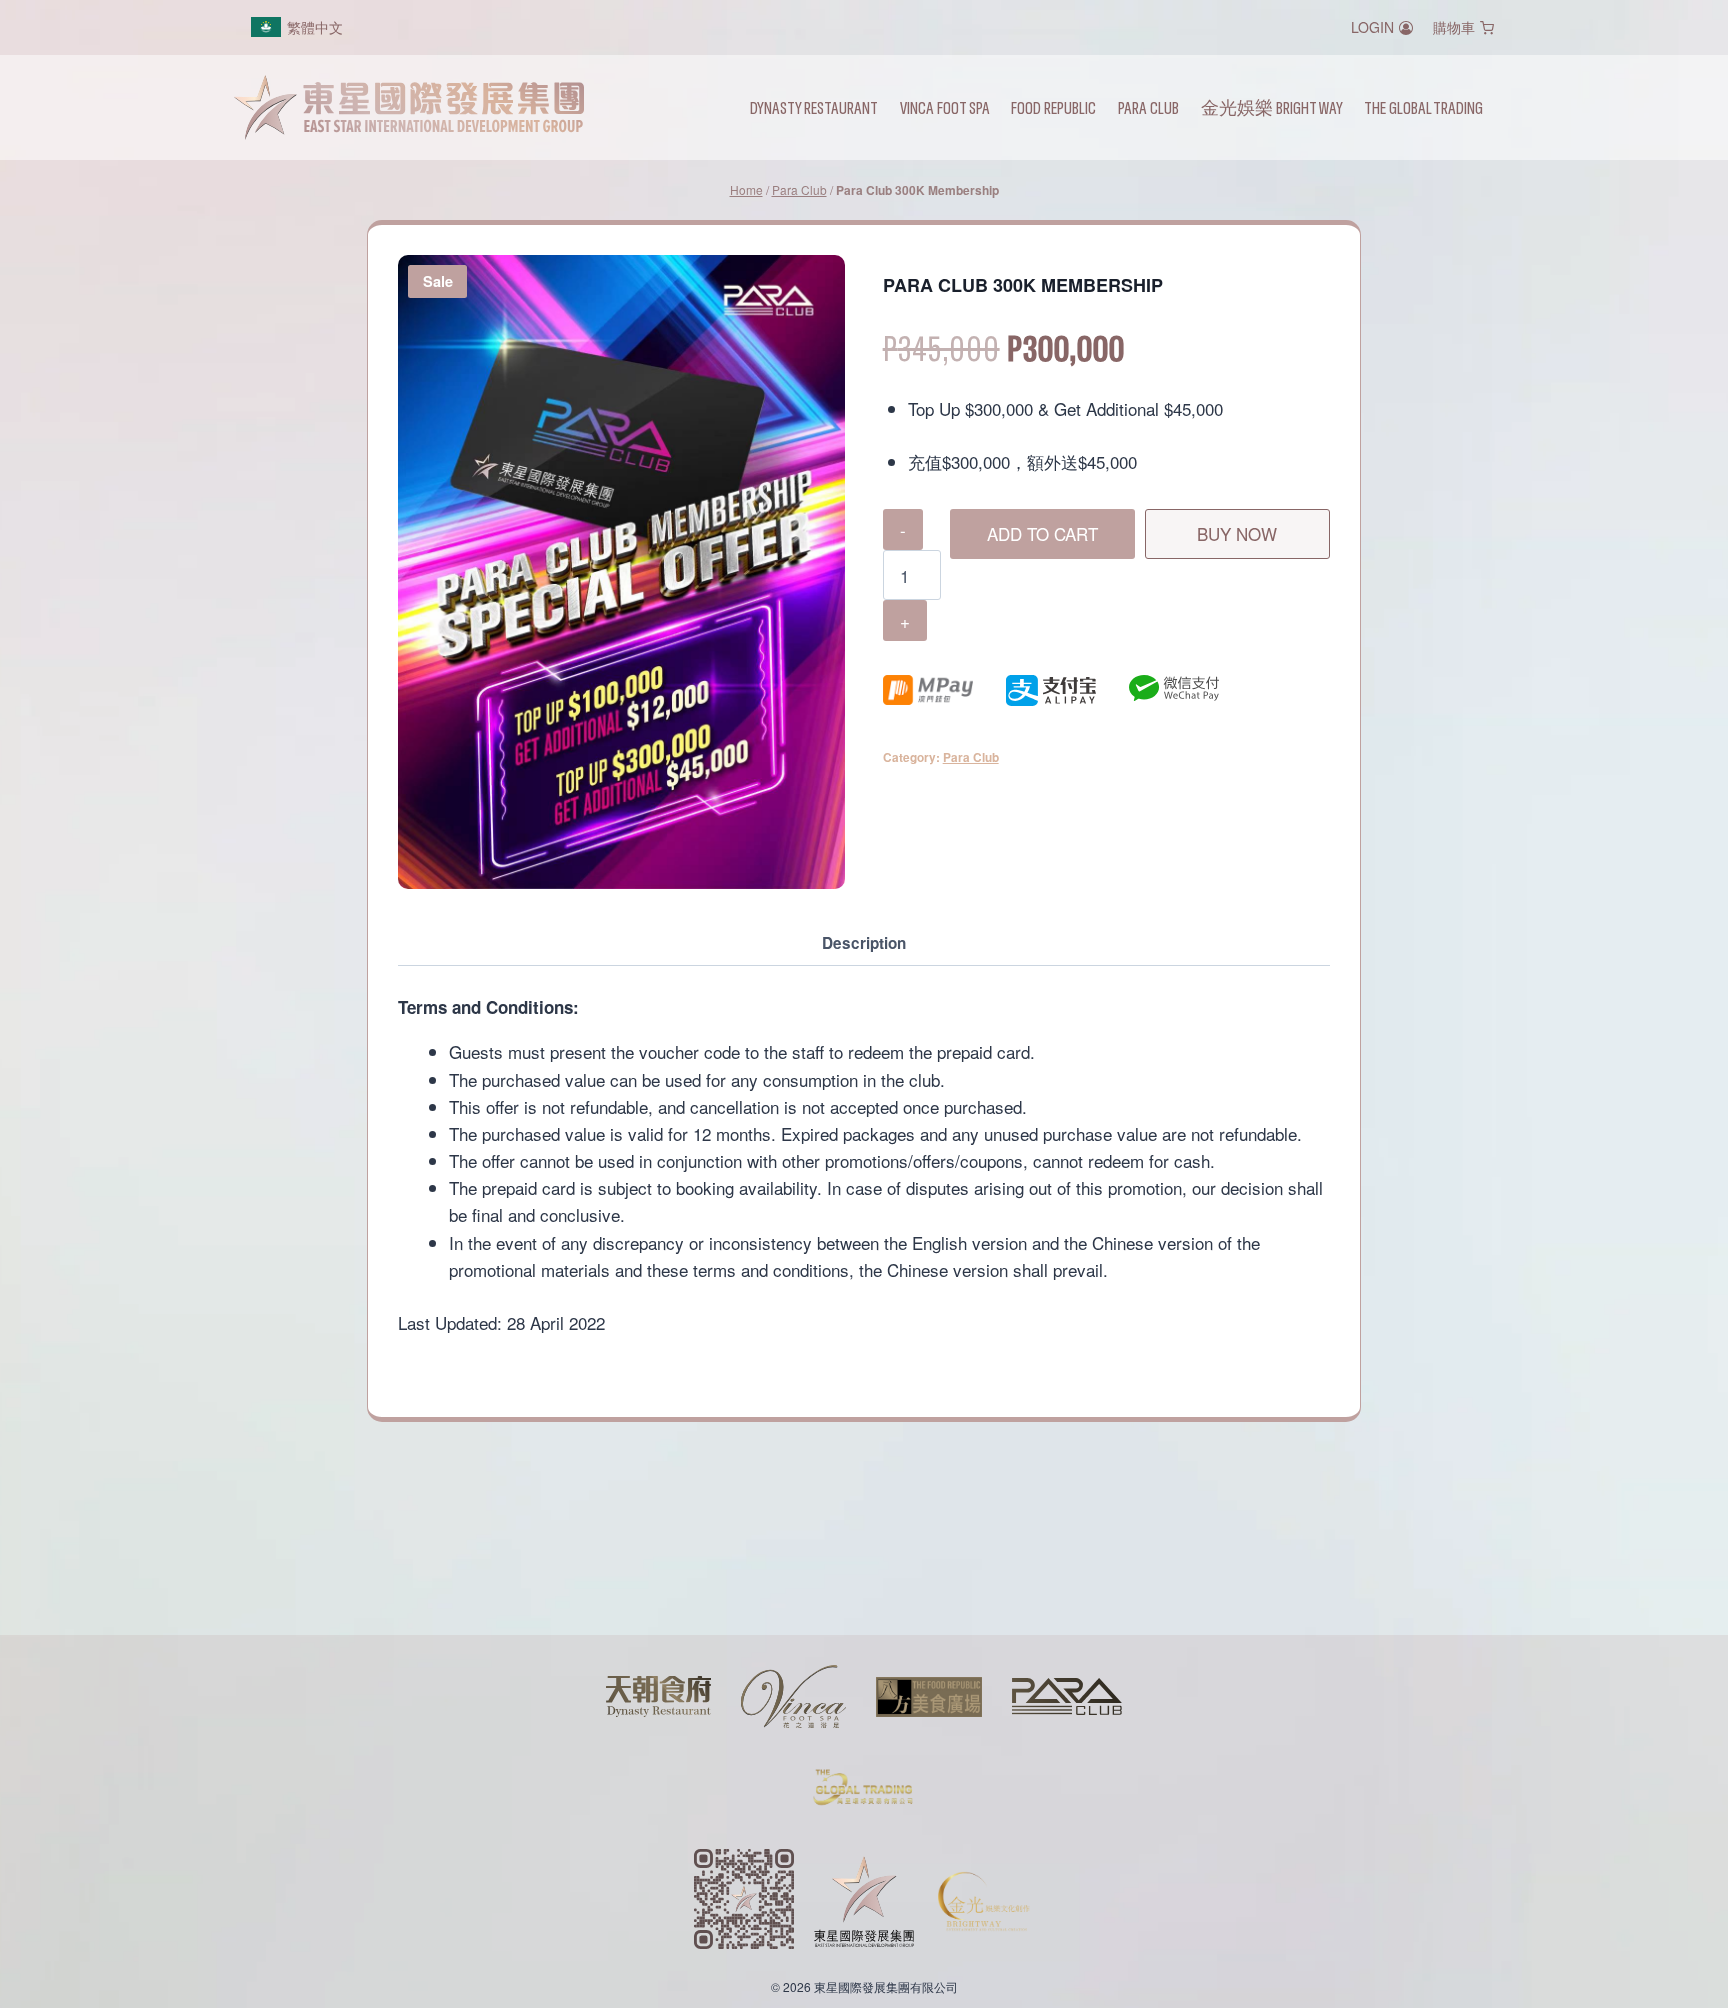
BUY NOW (1237, 533)
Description (864, 943)
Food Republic (1053, 107)
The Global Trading (1423, 107)
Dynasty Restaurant (814, 107)
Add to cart (1042, 533)
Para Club (1148, 107)
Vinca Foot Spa (945, 107)
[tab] (864, 944)
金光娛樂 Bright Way (1272, 107)
